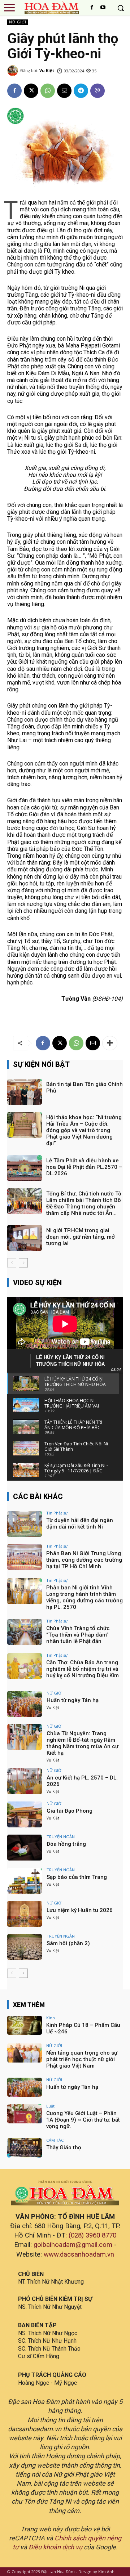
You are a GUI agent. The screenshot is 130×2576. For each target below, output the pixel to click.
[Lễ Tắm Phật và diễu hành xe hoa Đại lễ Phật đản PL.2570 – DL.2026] (25, 1168)
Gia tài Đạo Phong (70, 1811)
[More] (110, 1043)
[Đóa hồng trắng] (25, 1848)
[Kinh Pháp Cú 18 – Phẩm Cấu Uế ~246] (25, 2025)
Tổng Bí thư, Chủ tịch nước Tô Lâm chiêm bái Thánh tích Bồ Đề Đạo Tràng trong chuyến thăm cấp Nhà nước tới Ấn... (84, 1203)
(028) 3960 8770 (92, 2235)
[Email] (64, 91)
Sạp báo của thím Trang (77, 1877)
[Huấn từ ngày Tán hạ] (25, 1704)
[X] (31, 91)
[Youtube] (103, 8)
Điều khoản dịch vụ (55, 2547)
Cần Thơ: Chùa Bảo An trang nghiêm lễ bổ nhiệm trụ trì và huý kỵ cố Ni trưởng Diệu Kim (83, 1669)
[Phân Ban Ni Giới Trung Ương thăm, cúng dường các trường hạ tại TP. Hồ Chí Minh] (25, 1557)
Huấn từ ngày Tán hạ (73, 1700)
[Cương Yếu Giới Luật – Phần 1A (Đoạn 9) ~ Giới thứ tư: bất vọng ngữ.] (25, 2114)
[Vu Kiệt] (14, 71)
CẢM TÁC (55, 2140)
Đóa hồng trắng (66, 1844)
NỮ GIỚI (18, 22)
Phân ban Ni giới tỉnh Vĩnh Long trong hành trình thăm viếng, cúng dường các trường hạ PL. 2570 (84, 1597)
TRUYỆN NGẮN (61, 1837)
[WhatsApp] (48, 91)
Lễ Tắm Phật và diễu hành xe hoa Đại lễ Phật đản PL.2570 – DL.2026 (84, 1167)
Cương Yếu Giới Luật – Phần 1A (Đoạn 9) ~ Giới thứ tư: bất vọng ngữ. (83, 2120)
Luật (50, 2106)
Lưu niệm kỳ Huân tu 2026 (80, 1910)
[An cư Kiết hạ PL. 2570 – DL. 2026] (25, 1781)
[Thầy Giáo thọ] (25, 2148)
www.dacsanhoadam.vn (79, 2254)
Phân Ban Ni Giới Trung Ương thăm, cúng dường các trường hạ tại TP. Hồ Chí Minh (84, 1560)
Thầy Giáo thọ (64, 2148)
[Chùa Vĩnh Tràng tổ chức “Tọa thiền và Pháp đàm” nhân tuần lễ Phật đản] (25, 1632)
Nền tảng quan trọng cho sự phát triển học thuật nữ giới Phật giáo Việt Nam (82, 2059)
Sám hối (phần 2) (68, 1943)
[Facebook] (92, 8)
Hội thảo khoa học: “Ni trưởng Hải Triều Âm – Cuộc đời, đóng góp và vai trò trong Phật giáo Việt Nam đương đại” (84, 1130)
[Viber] (97, 91)
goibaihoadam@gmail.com (73, 2245)
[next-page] (23, 1263)
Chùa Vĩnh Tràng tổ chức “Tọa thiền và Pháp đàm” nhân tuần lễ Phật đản (78, 1635)
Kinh (51, 2018)
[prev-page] (12, 1263)
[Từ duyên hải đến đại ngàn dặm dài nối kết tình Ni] (25, 1524)
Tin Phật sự (57, 1513)
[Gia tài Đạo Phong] (25, 1814)
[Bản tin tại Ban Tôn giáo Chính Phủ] (25, 1092)
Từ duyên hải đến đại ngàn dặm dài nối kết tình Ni (80, 1523)
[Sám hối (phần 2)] (25, 1947)
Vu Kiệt (47, 70)
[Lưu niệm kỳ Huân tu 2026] (25, 1914)
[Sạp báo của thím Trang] (25, 1881)
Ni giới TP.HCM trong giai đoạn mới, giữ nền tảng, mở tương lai (81, 1237)
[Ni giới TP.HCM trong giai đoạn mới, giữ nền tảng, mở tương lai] (25, 1238)
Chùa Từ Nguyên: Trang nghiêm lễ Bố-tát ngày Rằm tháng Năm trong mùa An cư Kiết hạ (83, 1743)
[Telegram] (81, 91)
